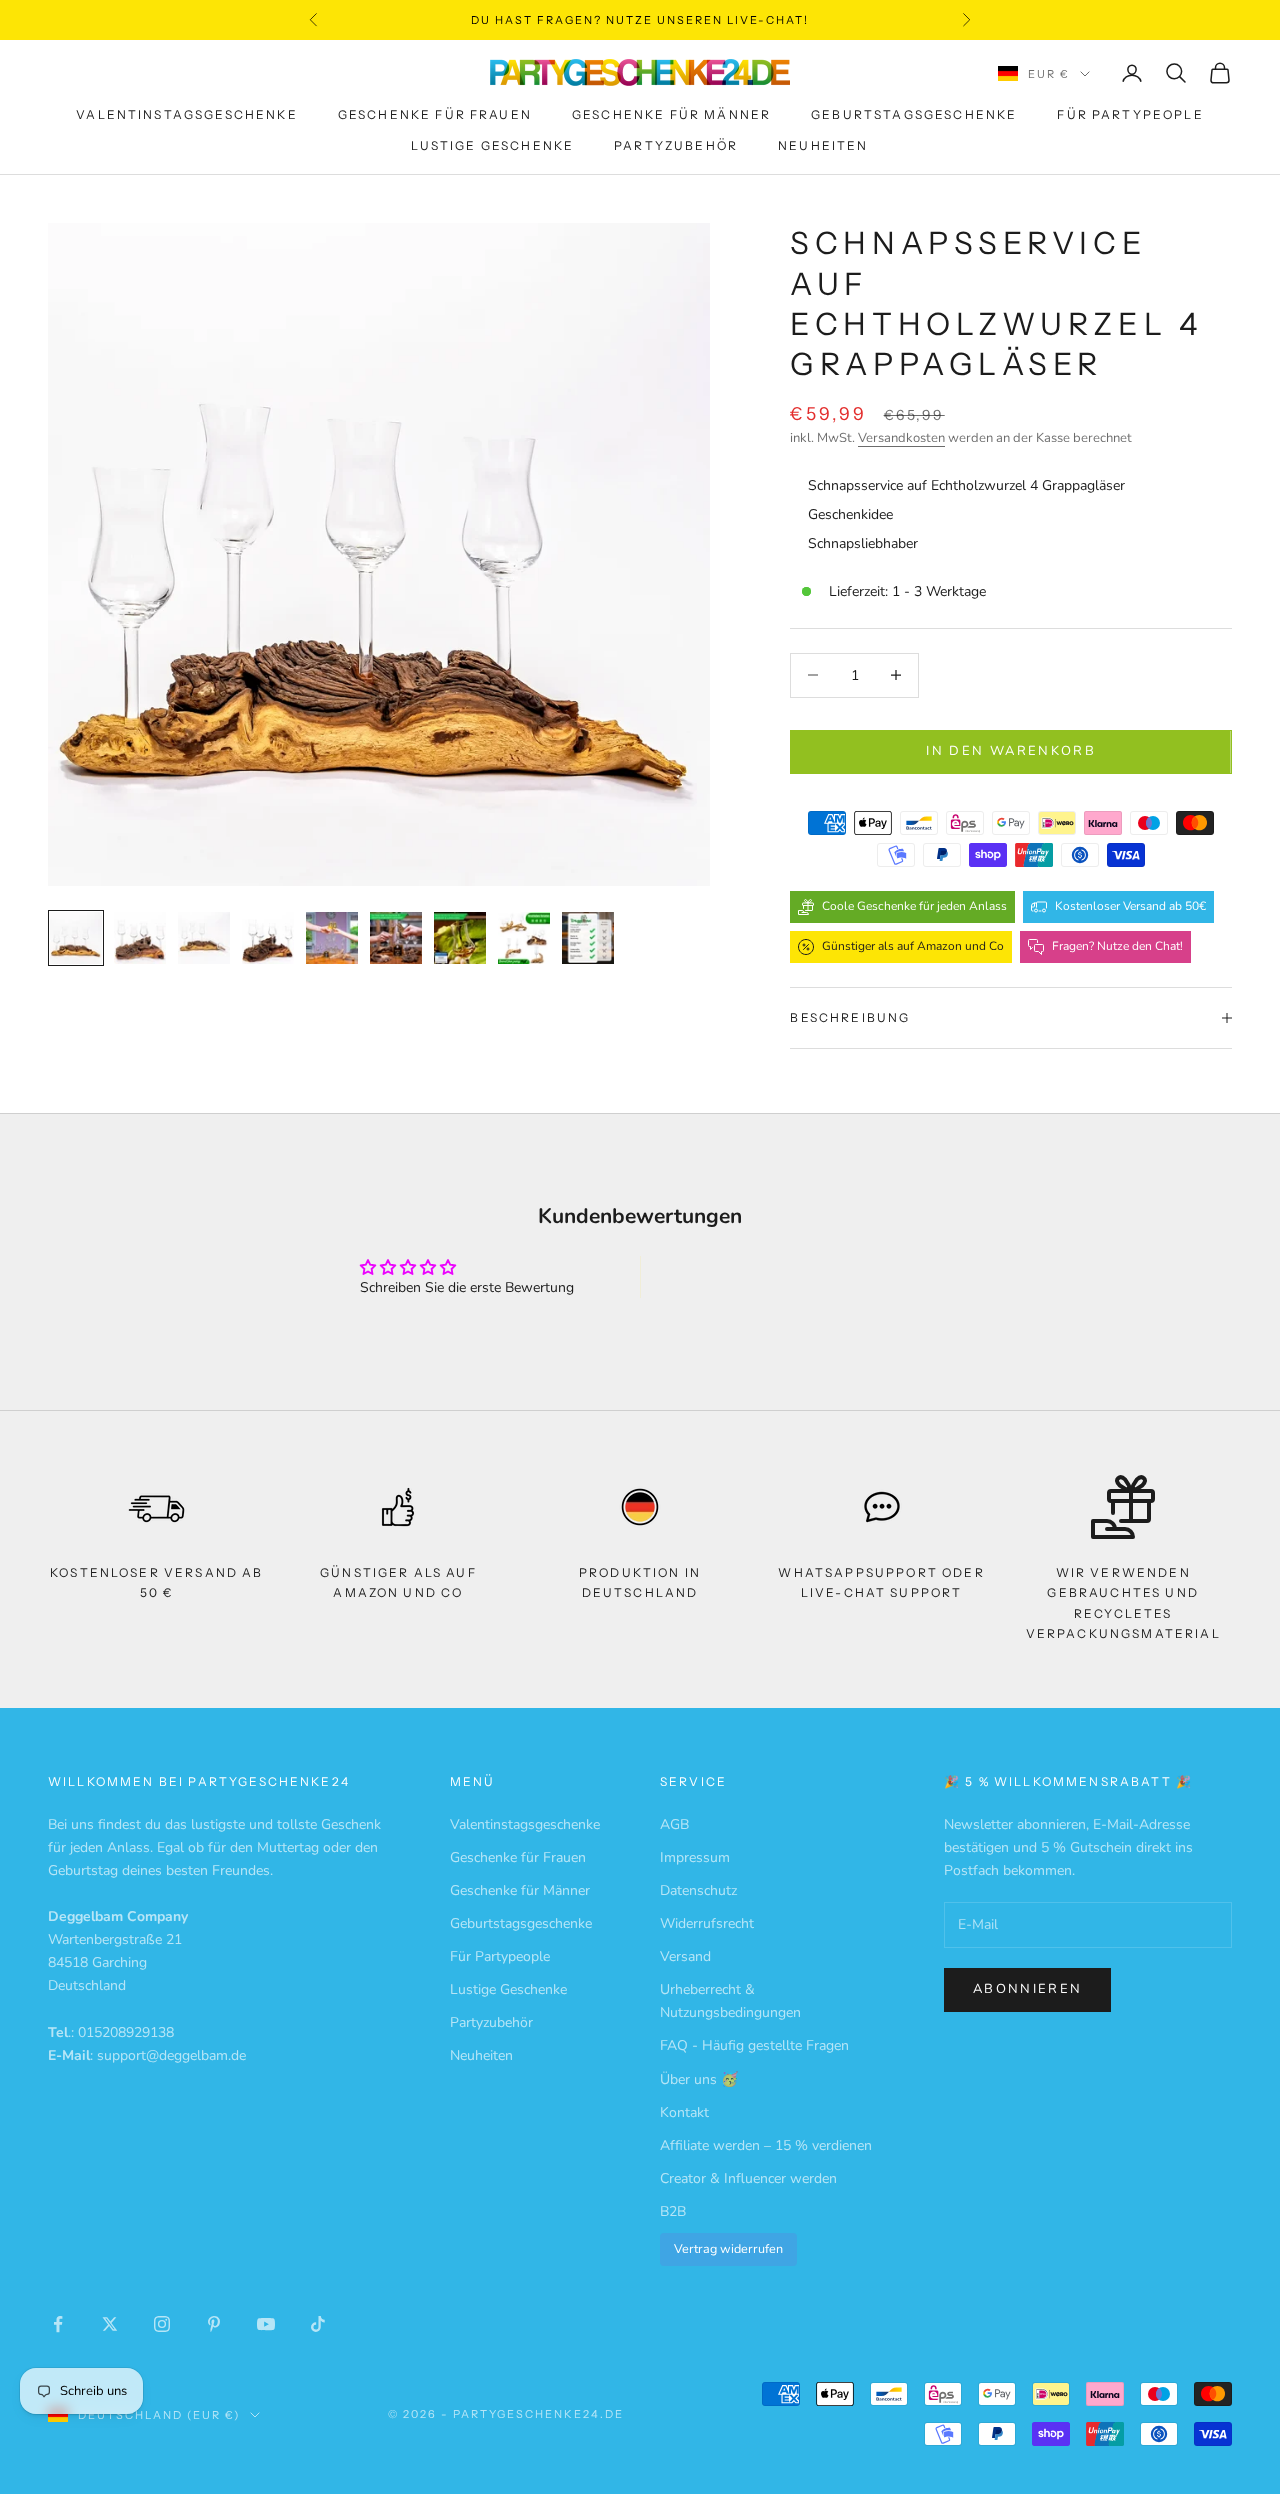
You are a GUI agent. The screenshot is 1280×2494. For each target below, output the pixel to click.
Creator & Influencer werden (748, 2178)
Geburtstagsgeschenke (914, 115)
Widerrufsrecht (707, 1923)
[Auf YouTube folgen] (266, 2324)
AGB (674, 1824)
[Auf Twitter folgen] (110, 2324)
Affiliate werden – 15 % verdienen (766, 2145)
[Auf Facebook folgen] (58, 2324)
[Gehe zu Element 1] (76, 938)
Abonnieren (1027, 1989)
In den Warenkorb (1010, 751)
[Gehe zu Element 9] (588, 938)
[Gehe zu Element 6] (396, 938)
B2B (673, 2211)
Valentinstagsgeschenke (187, 115)
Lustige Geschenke (492, 145)
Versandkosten (901, 438)
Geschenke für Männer (671, 115)
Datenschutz (698, 1890)
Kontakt (684, 2112)
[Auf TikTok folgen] (318, 2324)
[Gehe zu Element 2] (140, 938)
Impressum (695, 1857)
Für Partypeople (1130, 115)
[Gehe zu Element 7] (460, 938)
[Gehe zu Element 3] (204, 938)
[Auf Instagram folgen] (162, 2324)
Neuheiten (823, 145)
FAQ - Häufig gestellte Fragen (754, 2045)
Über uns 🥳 (699, 2079)
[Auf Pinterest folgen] (214, 2324)
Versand (685, 1956)
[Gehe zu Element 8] (524, 938)
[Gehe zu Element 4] (268, 938)
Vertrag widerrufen (728, 2248)
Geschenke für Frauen (435, 115)
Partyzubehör (676, 145)
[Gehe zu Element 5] (332, 938)
